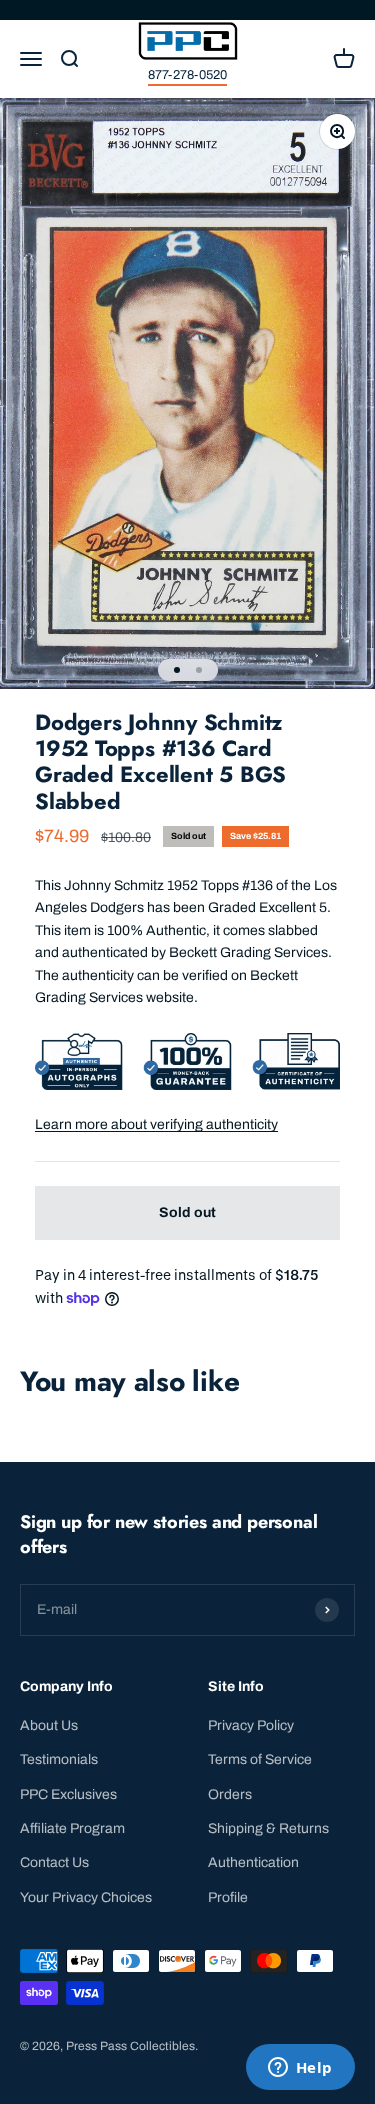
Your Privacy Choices (86, 1897)
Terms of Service (260, 1759)
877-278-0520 (187, 75)
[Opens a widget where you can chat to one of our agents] (300, 2069)
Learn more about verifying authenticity (156, 1124)
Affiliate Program (72, 1828)
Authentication (253, 1862)
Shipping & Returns (268, 1828)
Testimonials (59, 1759)
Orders (230, 1794)
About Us (49, 1725)
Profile (228, 1897)
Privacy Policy (251, 1725)
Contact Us (54, 1862)
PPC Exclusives (68, 1794)
